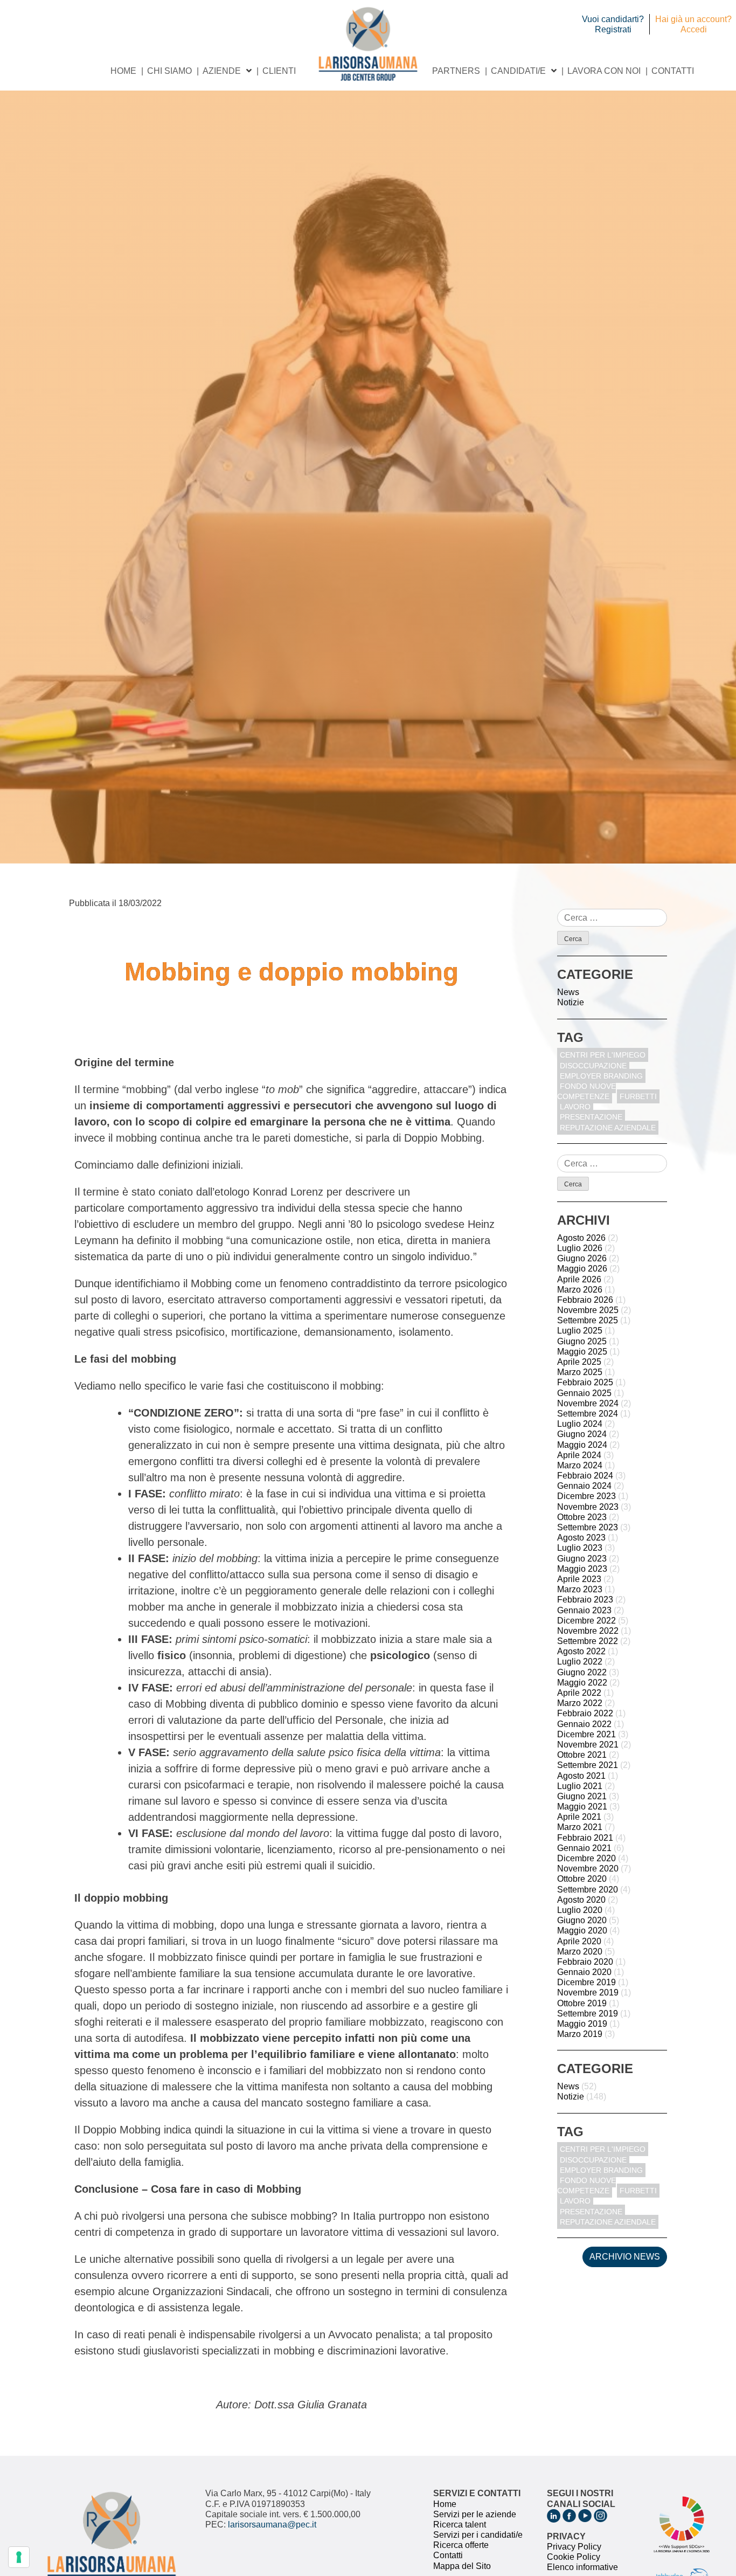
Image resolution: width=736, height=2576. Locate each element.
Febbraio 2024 (585, 1476)
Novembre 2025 (588, 1310)
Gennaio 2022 (584, 1724)
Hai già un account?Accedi (693, 24)
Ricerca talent (460, 2525)
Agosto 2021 (581, 1776)
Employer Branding (601, 1076)
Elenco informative (582, 2567)
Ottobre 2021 (582, 1755)
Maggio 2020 (582, 1931)
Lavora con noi (604, 71)
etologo (232, 1192)
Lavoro (575, 1107)
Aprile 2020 (579, 1941)
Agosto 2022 (581, 1651)
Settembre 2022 (588, 1641)
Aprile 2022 (579, 1693)
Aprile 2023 (579, 1579)
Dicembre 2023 (586, 1496)
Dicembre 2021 (586, 1734)
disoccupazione (593, 1066)
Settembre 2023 (588, 1527)
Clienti (279, 71)
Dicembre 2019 (586, 1982)
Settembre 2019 (588, 2014)
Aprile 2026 (579, 1279)
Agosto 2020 (581, 1900)
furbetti (638, 1096)
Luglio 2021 (580, 1786)
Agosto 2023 (581, 1538)
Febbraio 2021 (585, 1838)
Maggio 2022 (582, 1683)
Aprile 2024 (579, 1455)
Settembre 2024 (588, 1414)
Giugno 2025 (582, 1341)
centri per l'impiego (603, 1055)
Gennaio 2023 (584, 1610)
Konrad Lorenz (288, 1192)
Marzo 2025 (580, 1372)
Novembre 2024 (588, 1403)
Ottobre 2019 (582, 2003)
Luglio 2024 (580, 1424)
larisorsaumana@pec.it (272, 2525)
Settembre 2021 (588, 1765)
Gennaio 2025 (584, 1393)
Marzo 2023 (580, 1589)
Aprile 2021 (579, 1817)
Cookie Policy (574, 2557)
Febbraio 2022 (585, 1713)
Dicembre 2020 (586, 1858)
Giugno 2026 (582, 1258)
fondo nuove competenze (586, 1091)
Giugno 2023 (582, 1559)
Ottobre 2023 (582, 1517)
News (568, 992)
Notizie (571, 1002)
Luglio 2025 (580, 1331)
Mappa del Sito (462, 2566)
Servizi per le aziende (475, 2514)
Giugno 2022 (582, 1672)
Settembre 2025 (588, 1320)
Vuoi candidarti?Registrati (613, 24)
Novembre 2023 (588, 1507)
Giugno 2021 (582, 1796)
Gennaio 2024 (584, 1486)
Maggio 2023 (582, 1569)
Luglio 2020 (580, 1910)
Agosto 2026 (581, 1238)
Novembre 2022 (588, 1631)
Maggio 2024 (582, 1445)
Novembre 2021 (588, 1745)
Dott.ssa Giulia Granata (311, 2405)
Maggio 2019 (582, 2024)
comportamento (165, 1208)
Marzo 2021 (580, 1827)
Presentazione (591, 1117)
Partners (456, 71)
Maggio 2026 (582, 1269)
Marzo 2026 (580, 1290)
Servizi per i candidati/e (478, 2535)
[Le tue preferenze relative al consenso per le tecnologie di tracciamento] (19, 2557)
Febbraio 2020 (585, 1962)
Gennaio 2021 (584, 1848)
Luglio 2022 (580, 1662)
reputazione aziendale (608, 1128)
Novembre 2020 (588, 1869)
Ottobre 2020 (582, 1879)
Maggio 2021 (582, 1807)
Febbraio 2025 (585, 1382)
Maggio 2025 (582, 1352)
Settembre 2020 (588, 1890)
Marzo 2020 (580, 1952)
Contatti (673, 71)
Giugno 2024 (582, 1434)
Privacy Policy (574, 2547)
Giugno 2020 (582, 1920)
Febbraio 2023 (585, 1600)
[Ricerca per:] (612, 918)
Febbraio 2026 (585, 1300)
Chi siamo (169, 71)
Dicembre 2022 (586, 1621)
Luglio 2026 (580, 1248)
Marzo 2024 (580, 1465)
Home (123, 71)
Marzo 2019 (580, 2034)
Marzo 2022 (580, 1703)
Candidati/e (518, 71)
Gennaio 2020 (584, 1972)
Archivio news (625, 2257)
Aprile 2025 (579, 1362)
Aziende (222, 71)
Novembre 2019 (588, 1993)
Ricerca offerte (461, 2545)
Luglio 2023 (580, 1548)
